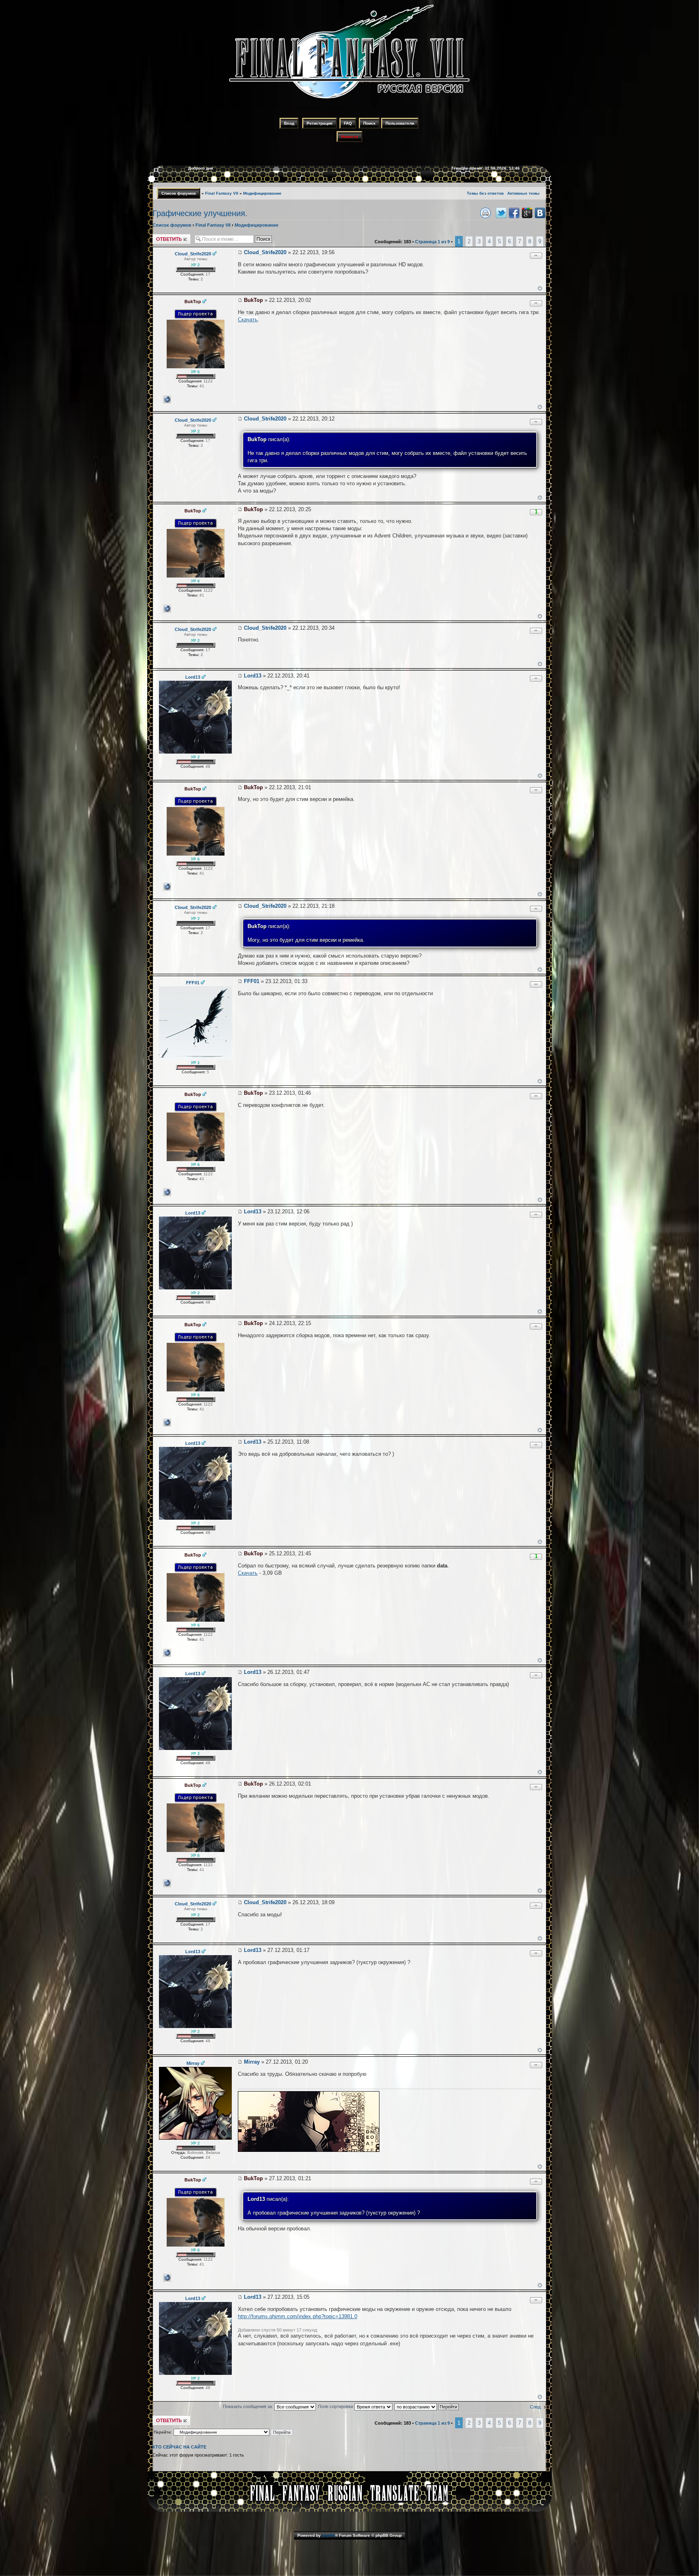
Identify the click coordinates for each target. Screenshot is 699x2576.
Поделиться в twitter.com (501, 213)
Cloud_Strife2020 (265, 252)
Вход (289, 123)
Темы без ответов (485, 193)
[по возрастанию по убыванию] (427, 2406)
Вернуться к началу (540, 288)
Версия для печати (485, 213)
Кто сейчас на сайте (179, 2447)
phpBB (328, 2535)
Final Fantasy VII (222, 193)
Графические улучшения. (200, 213)
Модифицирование (262, 193)
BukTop (253, 300)
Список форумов (179, 193)
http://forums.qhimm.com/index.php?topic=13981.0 (298, 2316)
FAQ (348, 123)
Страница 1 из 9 (432, 242)
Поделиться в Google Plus (527, 213)
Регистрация (320, 123)
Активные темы (523, 193)
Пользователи (400, 123)
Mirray (252, 2062)
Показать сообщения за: (249, 2406)
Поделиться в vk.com (540, 213)
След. (536, 2407)
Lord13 (253, 676)
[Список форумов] (349, 100)
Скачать (248, 320)
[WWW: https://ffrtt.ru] (167, 399)
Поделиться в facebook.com (514, 213)
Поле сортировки (336, 2406)
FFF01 (252, 981)
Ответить (162, 236)
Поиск (369, 123)
